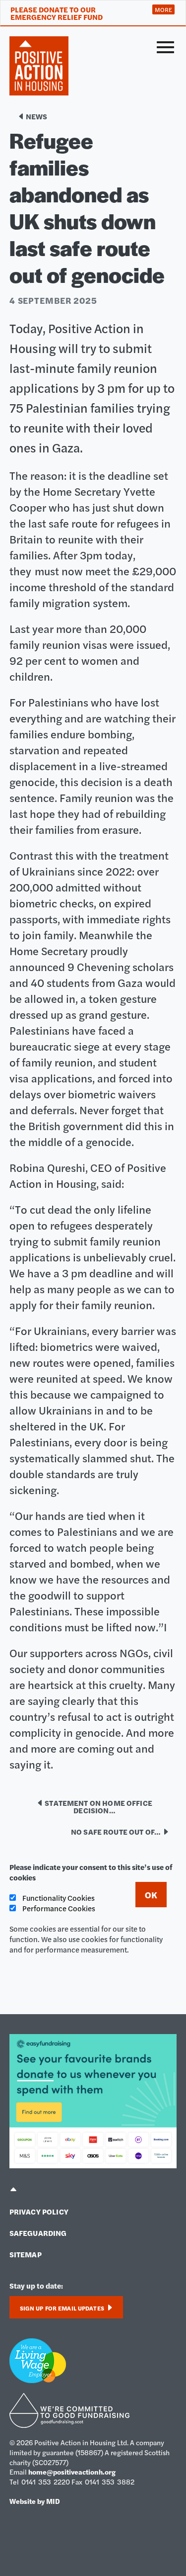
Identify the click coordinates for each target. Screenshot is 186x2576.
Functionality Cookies (58, 1898)
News (36, 116)
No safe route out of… (116, 1831)
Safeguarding (38, 2233)
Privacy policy (39, 2211)
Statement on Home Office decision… (98, 1806)
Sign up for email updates (63, 2308)
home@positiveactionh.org (72, 2472)
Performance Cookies (58, 1908)
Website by (35, 2501)
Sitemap (26, 2254)
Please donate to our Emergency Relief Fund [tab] (57, 13)
